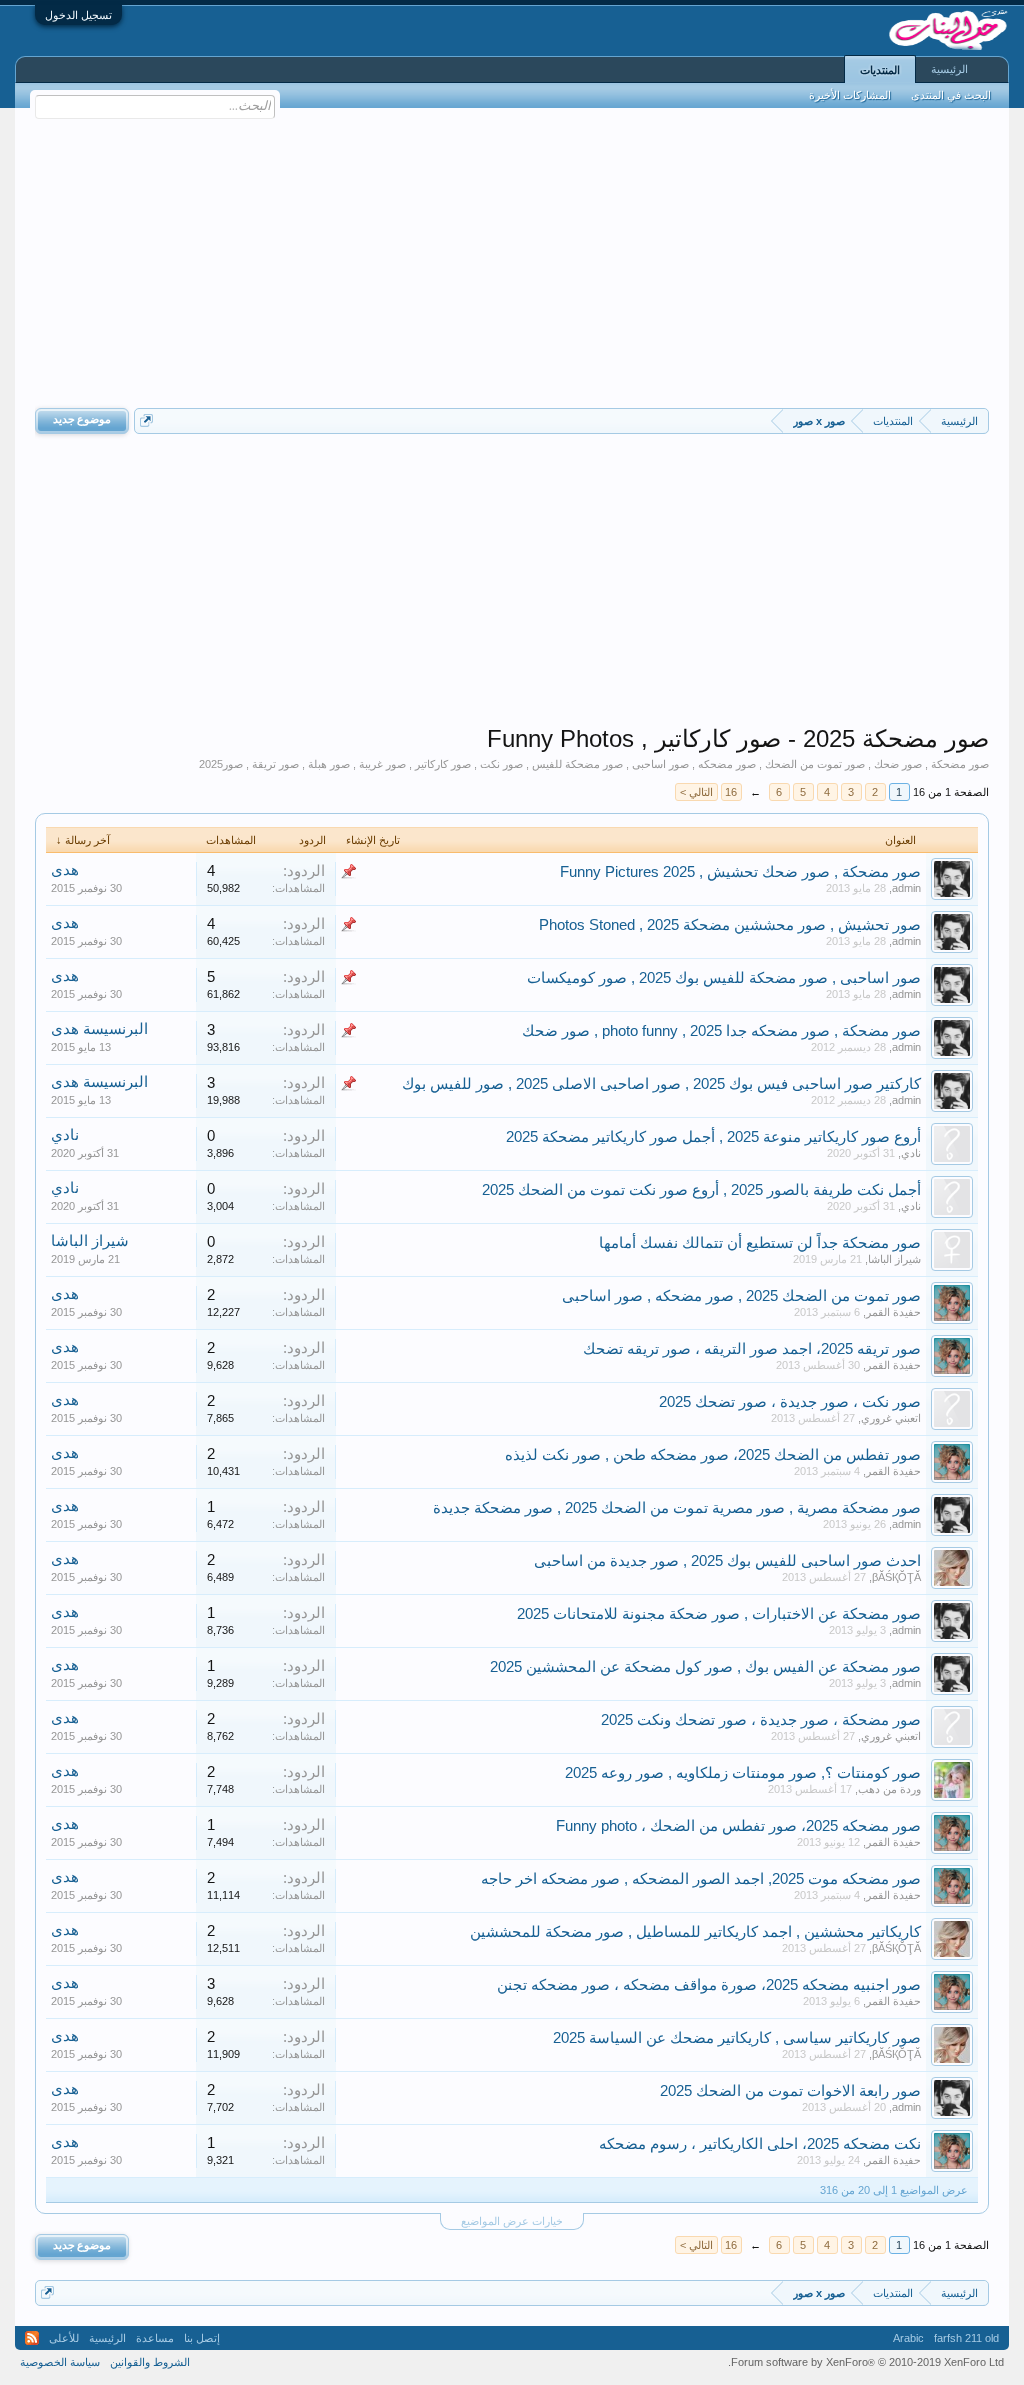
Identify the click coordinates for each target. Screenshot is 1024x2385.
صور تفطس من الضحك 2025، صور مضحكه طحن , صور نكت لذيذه (713, 1455)
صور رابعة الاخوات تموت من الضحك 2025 (790, 2091)
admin (906, 888)
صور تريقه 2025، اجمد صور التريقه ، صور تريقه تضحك (752, 1349)
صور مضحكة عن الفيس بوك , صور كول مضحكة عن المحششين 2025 (705, 1667)
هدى (65, 870)
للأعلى (64, 2338)
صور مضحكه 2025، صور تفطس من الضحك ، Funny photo (738, 1826)
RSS (32, 2338)
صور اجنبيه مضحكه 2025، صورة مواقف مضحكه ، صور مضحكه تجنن (709, 1985)
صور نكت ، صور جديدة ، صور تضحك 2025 (790, 1402)
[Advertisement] (512, 258)
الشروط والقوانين (150, 2362)
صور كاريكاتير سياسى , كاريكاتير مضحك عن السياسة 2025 (737, 2038)
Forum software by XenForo (866, 2362)
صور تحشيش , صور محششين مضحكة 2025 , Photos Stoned (730, 925)
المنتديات (880, 70)
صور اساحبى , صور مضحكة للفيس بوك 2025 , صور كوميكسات (724, 978)
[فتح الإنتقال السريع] (146, 420)
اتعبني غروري (891, 1418)
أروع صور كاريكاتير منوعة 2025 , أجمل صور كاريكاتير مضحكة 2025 (713, 1137)
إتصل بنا (202, 2338)
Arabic (908, 2338)
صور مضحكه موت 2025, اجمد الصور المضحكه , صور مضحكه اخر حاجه (701, 1879)
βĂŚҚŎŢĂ (896, 1577)
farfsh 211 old (966, 2338)
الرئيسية (949, 69)
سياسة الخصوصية (60, 2362)
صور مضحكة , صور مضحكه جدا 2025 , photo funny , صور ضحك (721, 1031)
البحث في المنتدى (951, 95)
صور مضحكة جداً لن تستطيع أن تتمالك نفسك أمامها (760, 1243)
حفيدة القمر (893, 1312)
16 (731, 792)
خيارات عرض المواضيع (512, 2221)
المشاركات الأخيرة (850, 95)
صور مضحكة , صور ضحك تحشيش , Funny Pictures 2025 (740, 872)
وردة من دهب (889, 1789)
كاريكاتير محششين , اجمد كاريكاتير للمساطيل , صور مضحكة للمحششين (695, 1932)
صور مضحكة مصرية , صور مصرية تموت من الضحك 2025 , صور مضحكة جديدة (677, 1508)
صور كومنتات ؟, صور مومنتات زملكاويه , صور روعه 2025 (743, 1773)
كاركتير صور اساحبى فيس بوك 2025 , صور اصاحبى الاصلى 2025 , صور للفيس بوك (661, 1084)
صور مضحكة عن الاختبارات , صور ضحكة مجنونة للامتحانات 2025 (719, 1614)
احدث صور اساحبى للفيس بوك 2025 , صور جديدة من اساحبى (727, 1561)
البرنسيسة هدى (99, 1029)
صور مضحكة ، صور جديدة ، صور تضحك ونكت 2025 (761, 1720)
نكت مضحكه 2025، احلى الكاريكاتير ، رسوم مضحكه (760, 2144)
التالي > (696, 792)
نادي (911, 1153)
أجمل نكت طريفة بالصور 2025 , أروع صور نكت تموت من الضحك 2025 (701, 1190)
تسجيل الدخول (78, 15)
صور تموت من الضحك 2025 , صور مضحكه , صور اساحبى (741, 1296)
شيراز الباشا (894, 1259)
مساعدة (155, 2338)
